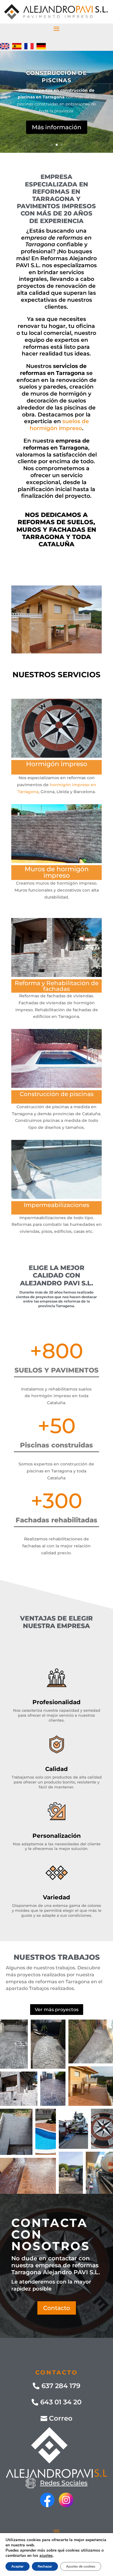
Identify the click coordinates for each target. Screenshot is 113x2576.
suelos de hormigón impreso (59, 425)
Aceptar (18, 2566)
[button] (14, 2044)
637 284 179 (61, 2386)
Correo (61, 2418)
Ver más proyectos (57, 2010)
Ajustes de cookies (81, 2566)
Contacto (57, 2308)
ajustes (46, 2556)
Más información (57, 127)
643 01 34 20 (61, 2402)
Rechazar (45, 2566)
